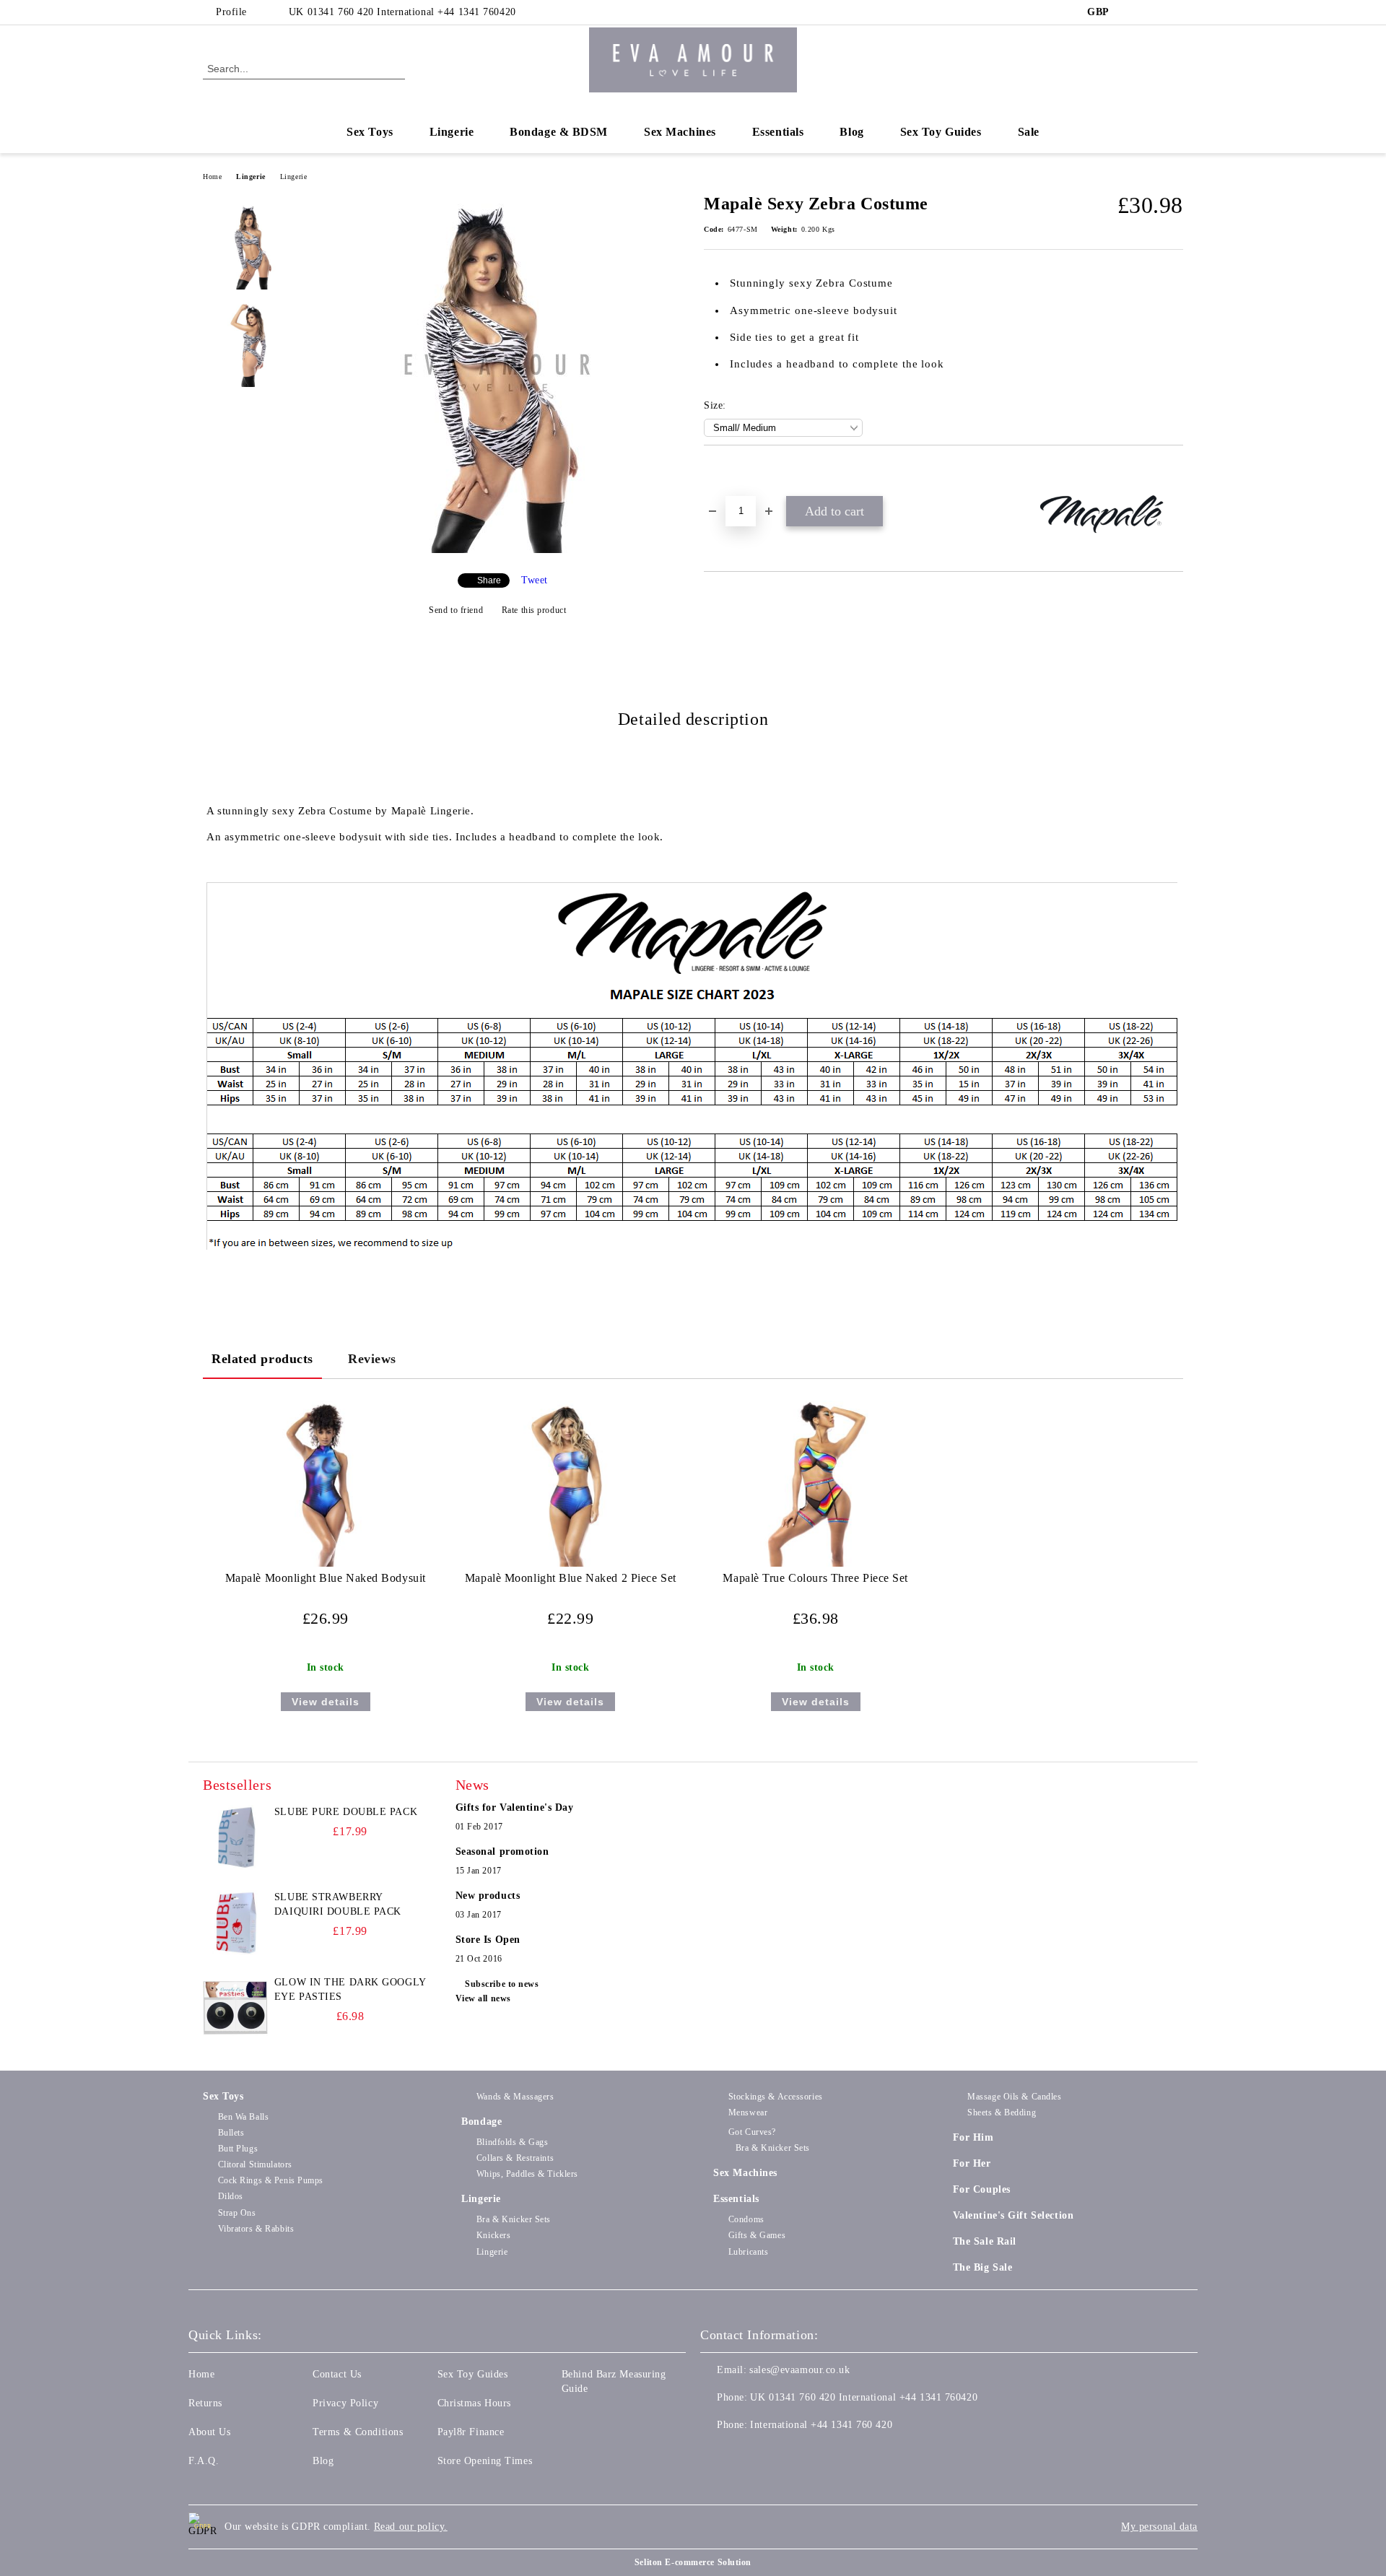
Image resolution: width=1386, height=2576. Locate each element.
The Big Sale (983, 2267)
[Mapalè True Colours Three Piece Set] (815, 1484)
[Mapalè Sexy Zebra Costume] (497, 550)
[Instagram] (1175, 12)
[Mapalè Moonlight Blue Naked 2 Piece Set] (571, 1484)
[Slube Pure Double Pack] (235, 1837)
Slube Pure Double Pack (346, 1812)
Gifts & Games (757, 2235)
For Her (972, 2163)
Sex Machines (680, 132)
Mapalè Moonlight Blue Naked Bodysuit (326, 1578)
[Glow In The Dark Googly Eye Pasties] (235, 2008)
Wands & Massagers (515, 2097)
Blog (851, 132)
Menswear (748, 2112)
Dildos (231, 2196)
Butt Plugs (238, 2149)
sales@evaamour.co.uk (799, 2370)
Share (489, 580)
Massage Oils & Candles (1014, 2097)
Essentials (778, 132)
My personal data (1159, 2527)
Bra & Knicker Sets (514, 2219)
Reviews (372, 1359)
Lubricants (748, 2252)
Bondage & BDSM (559, 132)
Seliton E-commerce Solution (693, 2562)
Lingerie (452, 132)
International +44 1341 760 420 (821, 2425)
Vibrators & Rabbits (256, 2229)
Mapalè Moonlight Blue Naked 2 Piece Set (571, 1578)
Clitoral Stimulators (255, 2164)
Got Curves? (752, 2132)
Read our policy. (411, 2527)
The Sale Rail (985, 2241)
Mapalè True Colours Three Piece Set (815, 1578)
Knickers (493, 2235)
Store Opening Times (485, 2461)
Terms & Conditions (358, 2432)
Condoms (746, 2219)
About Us (209, 2432)
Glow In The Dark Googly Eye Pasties (350, 1989)
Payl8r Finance (471, 2432)
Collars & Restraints (515, 2158)
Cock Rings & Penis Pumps (271, 2180)
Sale (1029, 132)
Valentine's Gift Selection (1014, 2215)
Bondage (481, 2122)
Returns (205, 2403)
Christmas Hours (474, 2403)
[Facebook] (1132, 12)
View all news (483, 1998)
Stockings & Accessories (775, 2097)
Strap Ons (237, 2213)
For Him (973, 2137)
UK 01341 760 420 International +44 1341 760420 (402, 12)
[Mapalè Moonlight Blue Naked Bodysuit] (325, 1484)
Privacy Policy (345, 2403)
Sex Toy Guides (941, 132)
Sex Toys (370, 132)
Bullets (231, 2133)
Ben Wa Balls (243, 2117)
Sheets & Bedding (1002, 2112)
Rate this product (534, 610)
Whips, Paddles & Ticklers (527, 2174)
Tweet (535, 580)
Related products (262, 1359)
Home (212, 177)
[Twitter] (1154, 12)
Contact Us (337, 2374)
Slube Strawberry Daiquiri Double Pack (338, 1904)
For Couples (982, 2189)
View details (326, 1702)
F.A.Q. (204, 2461)
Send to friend (456, 610)
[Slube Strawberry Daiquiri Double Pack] (235, 1923)
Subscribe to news (502, 1984)
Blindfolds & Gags (512, 2142)
